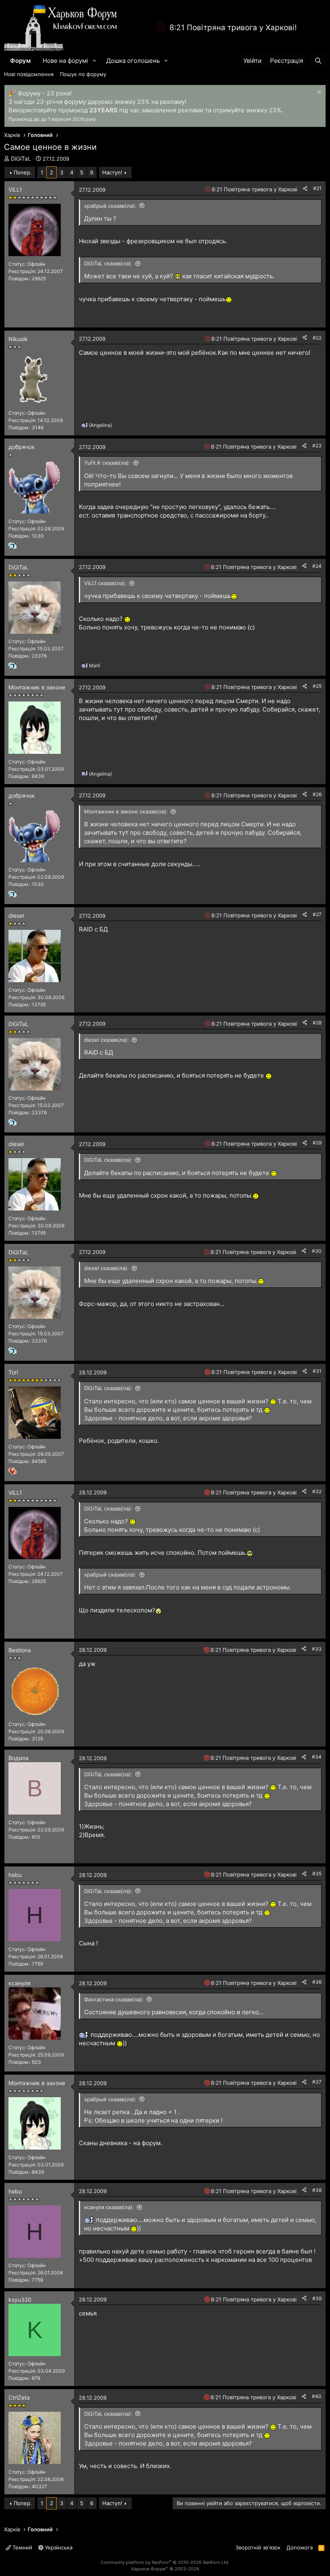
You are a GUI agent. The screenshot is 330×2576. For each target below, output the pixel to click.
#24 (317, 566)
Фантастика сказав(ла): (114, 1999)
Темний (22, 2547)
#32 (317, 1491)
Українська (58, 2547)
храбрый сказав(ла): (110, 206)
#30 (317, 1251)
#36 (317, 1982)
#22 (317, 338)
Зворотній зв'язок (258, 2547)
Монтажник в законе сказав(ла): (126, 811)
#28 (317, 1023)
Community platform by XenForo (165, 2562)
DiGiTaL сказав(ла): (108, 263)
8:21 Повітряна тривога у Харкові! (233, 28)
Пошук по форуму (83, 74)
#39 (317, 2298)
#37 (317, 2082)
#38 (317, 2190)
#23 (317, 446)
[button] (95, 61)
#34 (317, 1757)
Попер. (23, 172)
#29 (317, 1143)
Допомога (300, 2547)
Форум (20, 61)
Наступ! (112, 172)
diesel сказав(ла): (106, 1040)
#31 (317, 1371)
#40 (317, 2396)
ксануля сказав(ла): (109, 2207)
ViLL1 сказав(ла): (105, 583)
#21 (317, 188)
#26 (317, 794)
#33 (317, 1649)
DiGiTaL (21, 158)
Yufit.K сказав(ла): (107, 463)
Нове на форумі (65, 61)
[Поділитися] (305, 189)
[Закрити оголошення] (318, 93)
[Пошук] (318, 61)
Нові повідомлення (29, 74)
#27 (317, 914)
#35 (317, 1874)
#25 (317, 686)
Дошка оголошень (133, 61)
